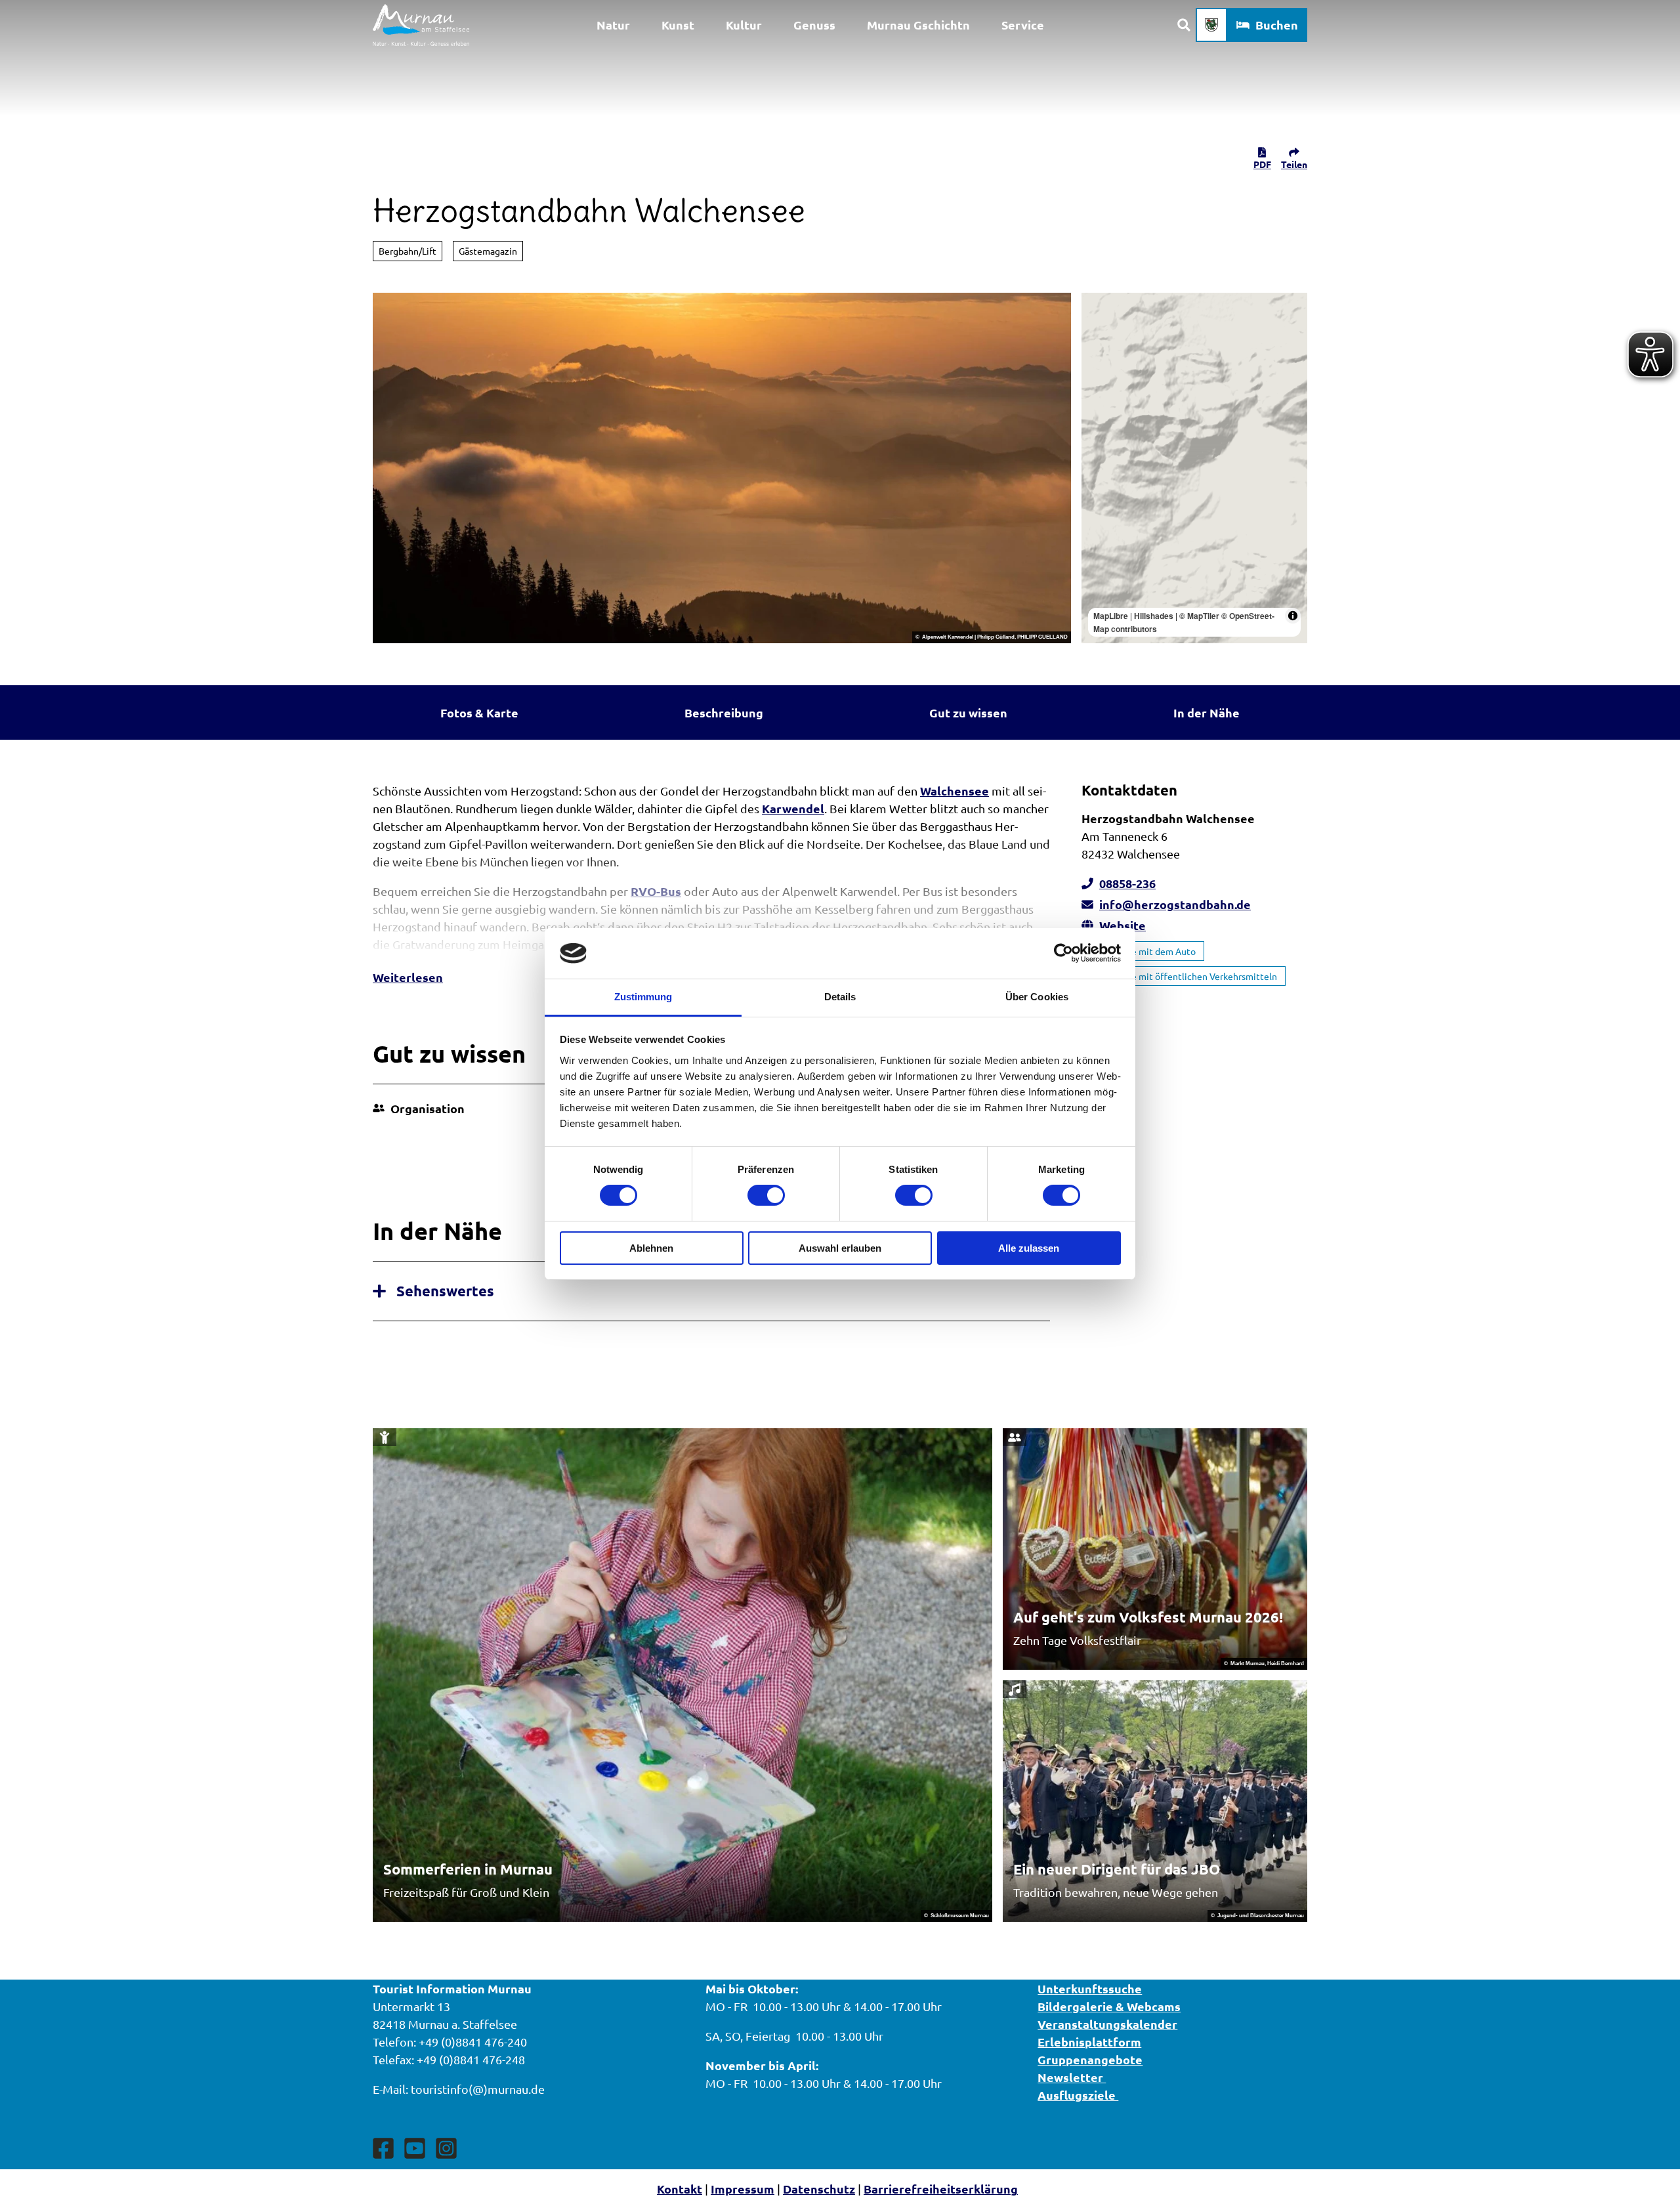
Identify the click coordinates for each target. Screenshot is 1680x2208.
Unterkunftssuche (1090, 1988)
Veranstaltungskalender (1107, 2024)
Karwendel (793, 808)
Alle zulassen (1029, 1248)
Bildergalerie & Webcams (1109, 2006)
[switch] (766, 1195)
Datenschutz (819, 2189)
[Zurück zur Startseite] (421, 25)
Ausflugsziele (1078, 2095)
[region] (1194, 468)
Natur (613, 25)
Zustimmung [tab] (643, 997)
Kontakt (680, 2189)
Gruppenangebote (1090, 2059)
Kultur (744, 25)
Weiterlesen (408, 977)
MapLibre (1111, 616)
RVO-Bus (656, 891)
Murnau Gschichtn (918, 25)
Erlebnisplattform (1089, 2042)
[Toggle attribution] (1293, 616)
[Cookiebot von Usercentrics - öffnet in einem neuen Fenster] (1063, 953)
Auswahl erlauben (840, 1248)
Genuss (814, 25)
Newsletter (1072, 2077)
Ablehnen (651, 1248)
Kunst (678, 25)
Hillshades (1154, 616)
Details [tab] (840, 997)
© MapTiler (1199, 616)
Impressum (743, 2189)
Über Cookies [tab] (1037, 997)
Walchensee (955, 791)
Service (1023, 25)
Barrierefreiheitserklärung (941, 2189)
